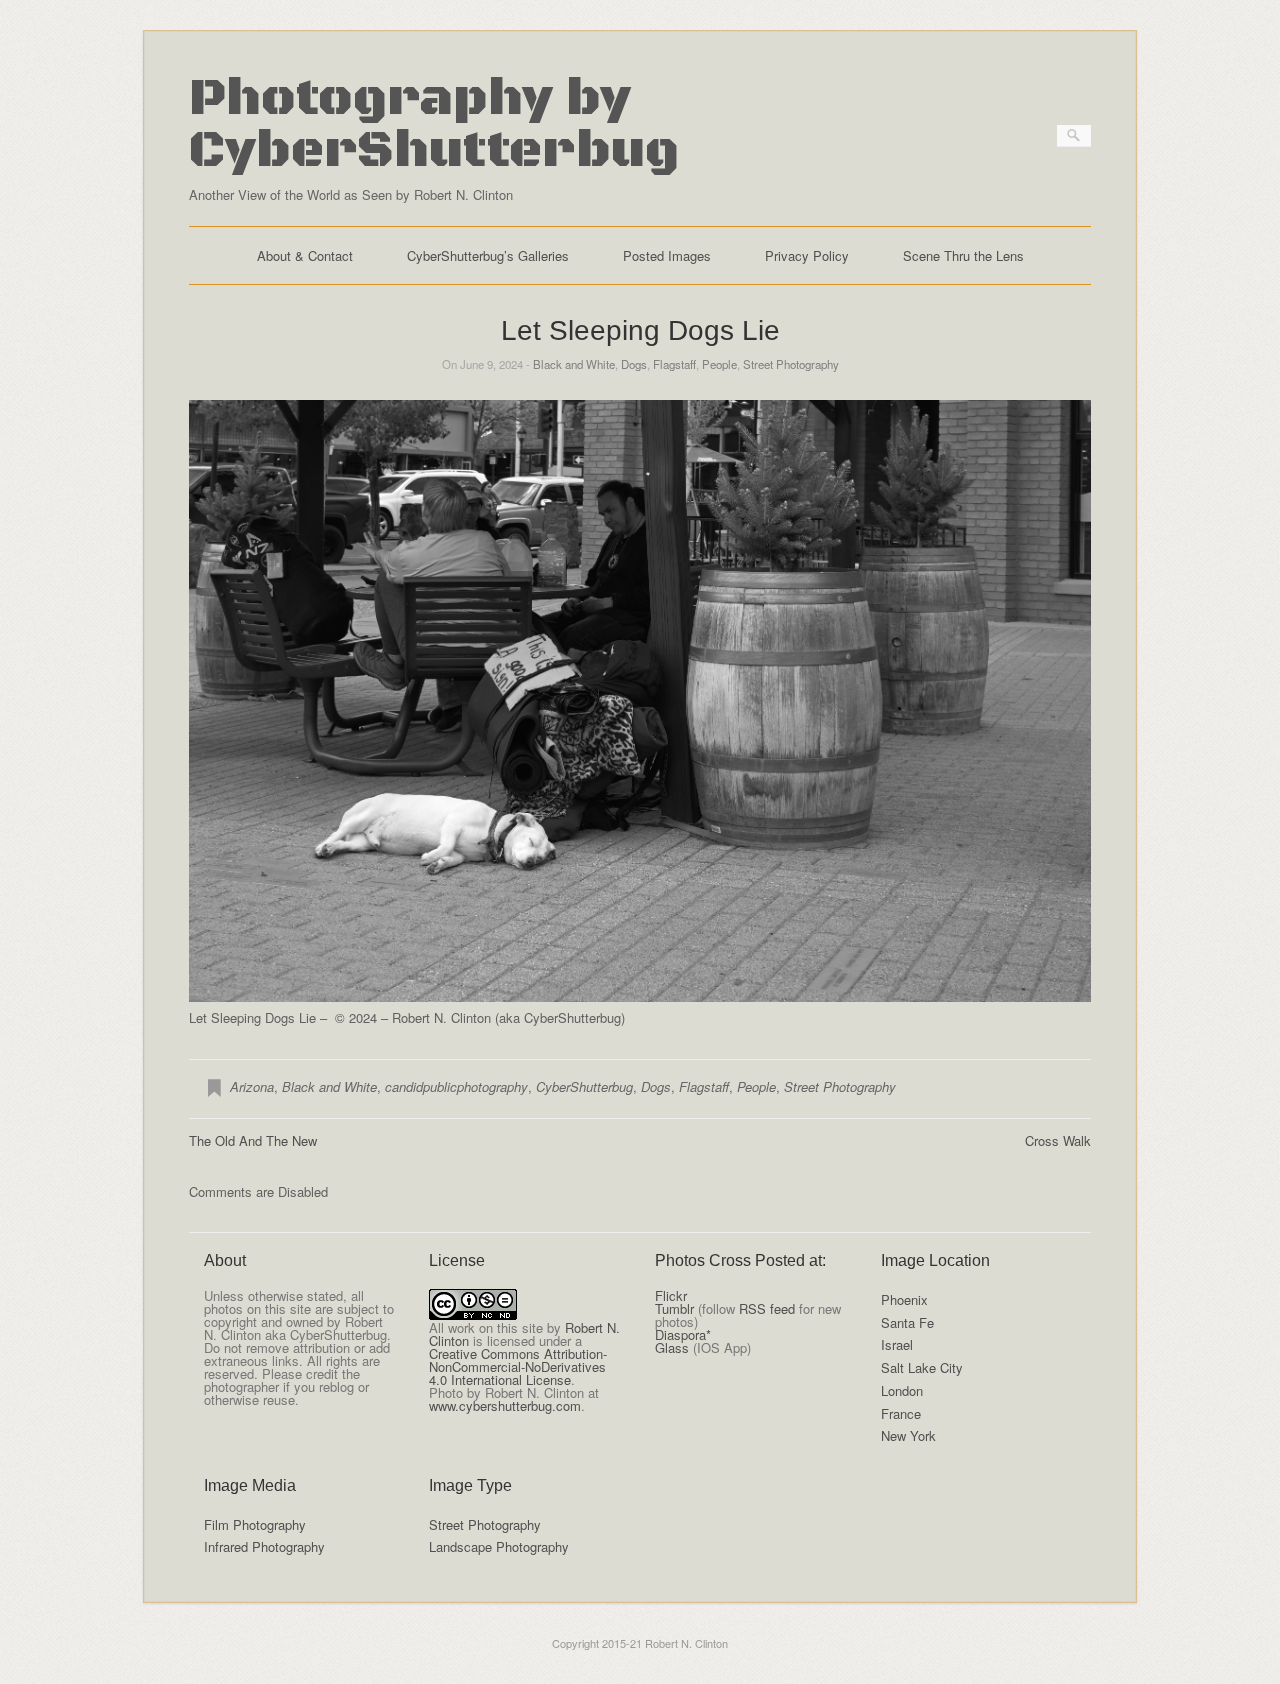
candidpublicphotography (456, 1086)
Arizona (252, 1086)
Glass (672, 1347)
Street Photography (791, 364)
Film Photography (255, 1524)
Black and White (574, 364)
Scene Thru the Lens (963, 255)
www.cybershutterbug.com (505, 1405)
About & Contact (305, 255)
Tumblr (674, 1308)
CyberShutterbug (584, 1086)
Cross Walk (1058, 1140)
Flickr (671, 1295)
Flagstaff (674, 364)
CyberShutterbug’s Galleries (488, 255)
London (902, 1390)
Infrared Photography (264, 1546)
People (719, 364)
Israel (897, 1344)
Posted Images (667, 255)
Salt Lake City (922, 1367)
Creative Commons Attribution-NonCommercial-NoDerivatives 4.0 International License (518, 1366)
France (901, 1413)
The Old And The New (253, 1140)
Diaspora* (683, 1334)
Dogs (634, 364)
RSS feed (767, 1308)
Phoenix (904, 1299)
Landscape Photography (499, 1546)
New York (908, 1435)
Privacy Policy (807, 255)
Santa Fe (907, 1322)
